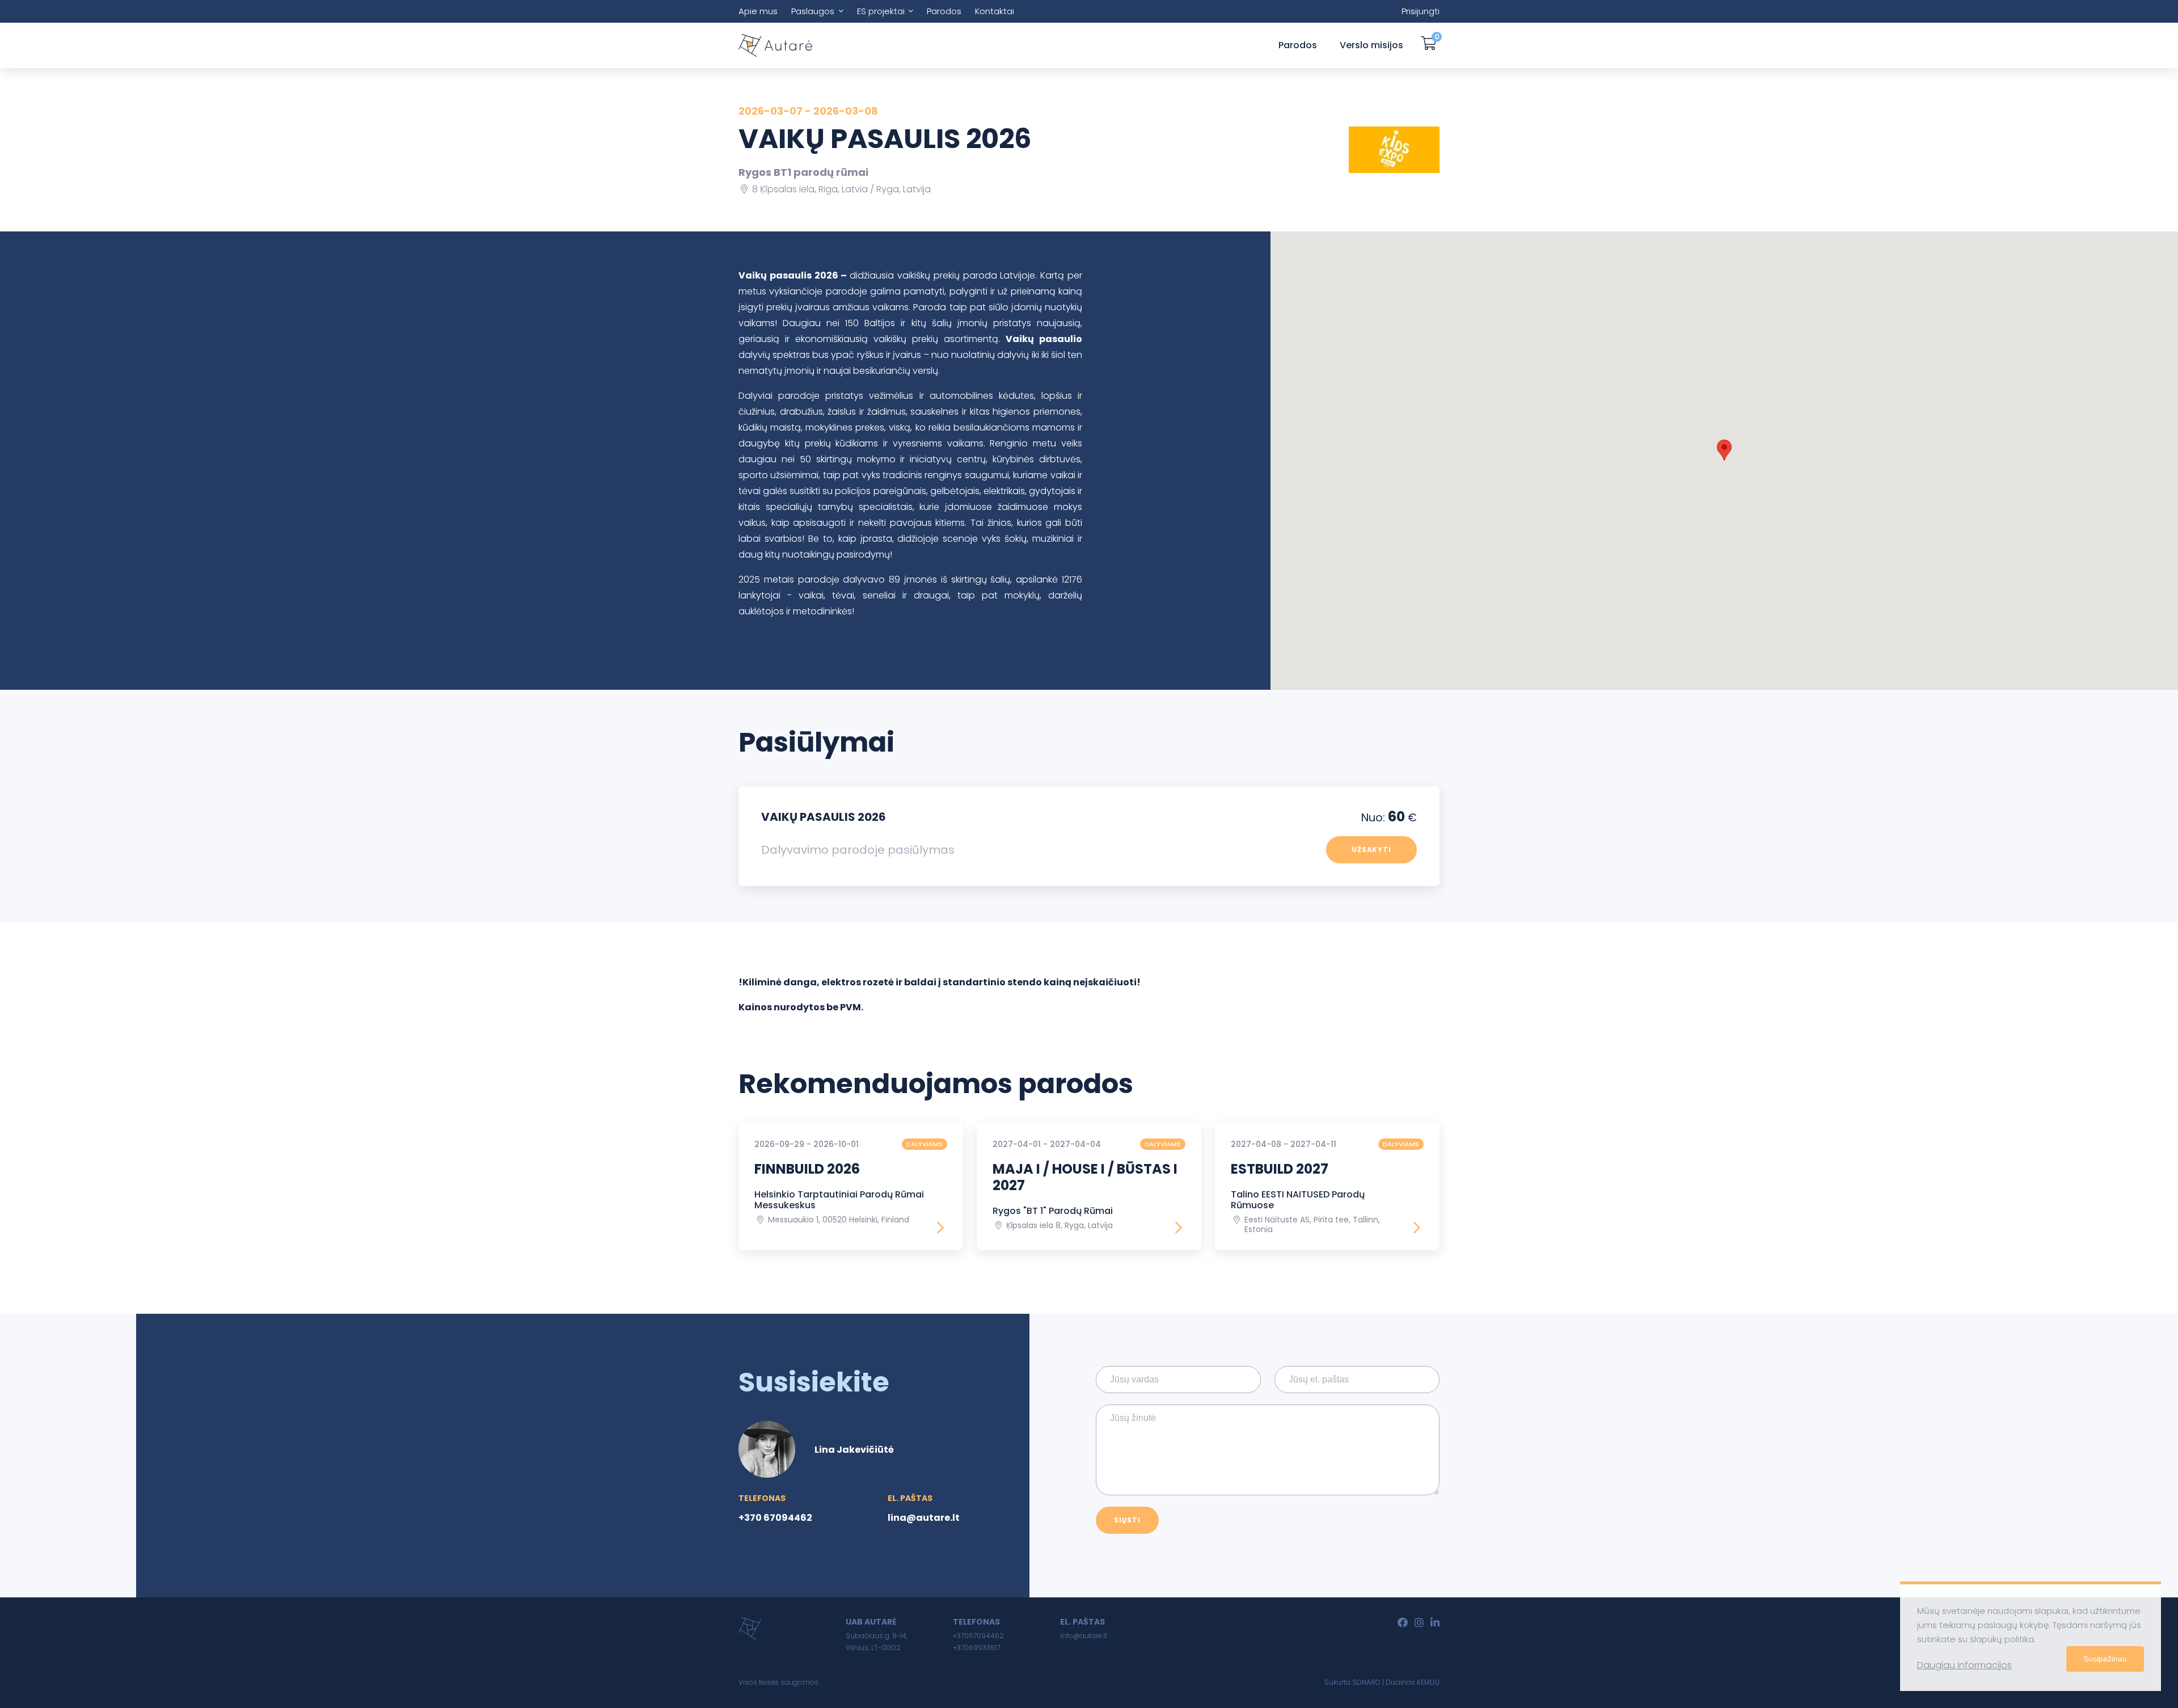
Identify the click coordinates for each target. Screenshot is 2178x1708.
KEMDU (1428, 1682)
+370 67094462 (775, 1518)
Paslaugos (813, 11)
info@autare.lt (1084, 1636)
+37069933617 (976, 1648)
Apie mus (758, 11)
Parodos (944, 11)
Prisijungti (1421, 11)
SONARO (1366, 1682)
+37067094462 (978, 1636)
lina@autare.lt (924, 1518)
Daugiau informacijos (1964, 1665)
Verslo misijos (1371, 45)
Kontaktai (995, 11)
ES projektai (881, 11)
